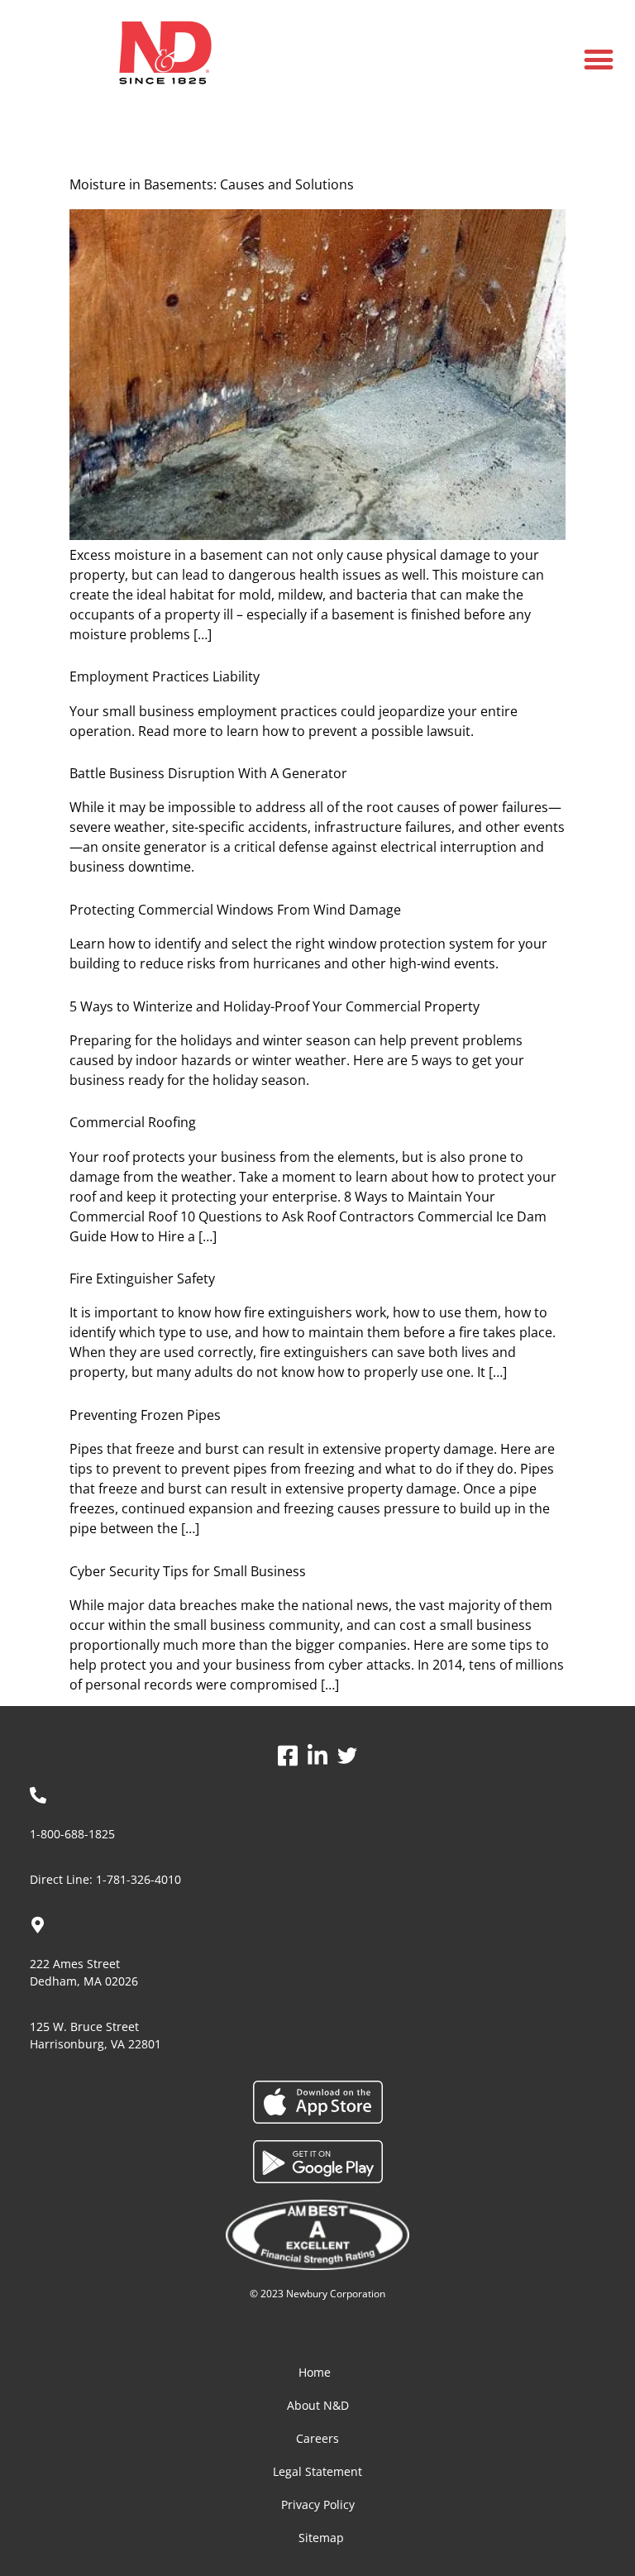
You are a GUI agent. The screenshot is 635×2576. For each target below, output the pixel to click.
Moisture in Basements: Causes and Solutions (212, 184)
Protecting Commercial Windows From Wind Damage (235, 910)
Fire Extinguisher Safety (142, 1278)
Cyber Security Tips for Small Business (188, 1571)
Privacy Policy (318, 2504)
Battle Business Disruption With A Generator (208, 773)
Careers (317, 2438)
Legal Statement (317, 2471)
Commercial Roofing (133, 1122)
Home (315, 2372)
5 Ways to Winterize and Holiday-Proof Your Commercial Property (275, 1006)
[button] (598, 59)
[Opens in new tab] (288, 1755)
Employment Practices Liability (165, 676)
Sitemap (321, 2538)
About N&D (318, 2405)
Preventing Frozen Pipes (145, 1415)
